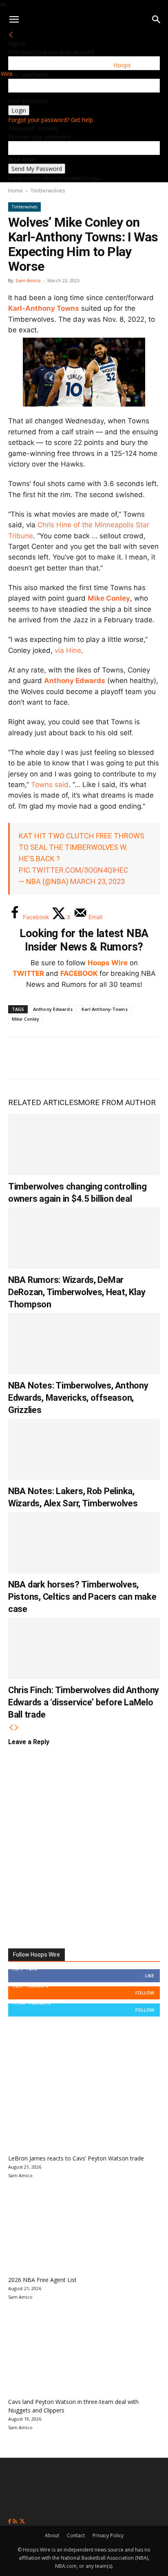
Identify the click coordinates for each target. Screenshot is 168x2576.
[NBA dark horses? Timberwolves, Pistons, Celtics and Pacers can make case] (84, 1543)
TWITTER (28, 973)
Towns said (50, 785)
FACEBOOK (79, 973)
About (52, 2535)
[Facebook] (20, 1058)
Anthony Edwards (75, 681)
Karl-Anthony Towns (44, 308)
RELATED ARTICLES (43, 1102)
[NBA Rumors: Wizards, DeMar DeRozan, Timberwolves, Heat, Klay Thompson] (84, 1238)
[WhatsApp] (74, 1058)
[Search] (157, 20)
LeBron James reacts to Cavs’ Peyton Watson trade (76, 2158)
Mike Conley (109, 598)
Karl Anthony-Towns (105, 1009)
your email (22, 159)
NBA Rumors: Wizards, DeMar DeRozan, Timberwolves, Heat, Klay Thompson (77, 1292)
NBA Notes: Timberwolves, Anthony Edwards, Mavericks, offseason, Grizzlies (78, 1398)
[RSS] (16, 2522)
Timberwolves (48, 190)
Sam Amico (28, 280)
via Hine (68, 650)
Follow (145, 1993)
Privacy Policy (108, 2535)
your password (28, 101)
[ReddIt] (101, 1058)
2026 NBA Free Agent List (42, 2280)
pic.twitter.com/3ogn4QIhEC (74, 870)
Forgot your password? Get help (51, 120)
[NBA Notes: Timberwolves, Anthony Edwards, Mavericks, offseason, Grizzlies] (84, 1344)
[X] (47, 1058)
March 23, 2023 (97, 881)
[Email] (128, 1058)
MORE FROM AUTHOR (117, 1102)
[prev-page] (11, 1728)
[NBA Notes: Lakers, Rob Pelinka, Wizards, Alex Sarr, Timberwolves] (84, 1449)
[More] (155, 1058)
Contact (76, 2535)
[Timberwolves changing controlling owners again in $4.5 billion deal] (84, 1145)
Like (150, 1976)
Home (15, 190)
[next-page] (17, 1728)
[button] (14, 20)
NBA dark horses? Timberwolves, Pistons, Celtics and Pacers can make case (82, 1597)
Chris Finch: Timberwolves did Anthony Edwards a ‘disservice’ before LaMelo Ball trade (84, 1702)
